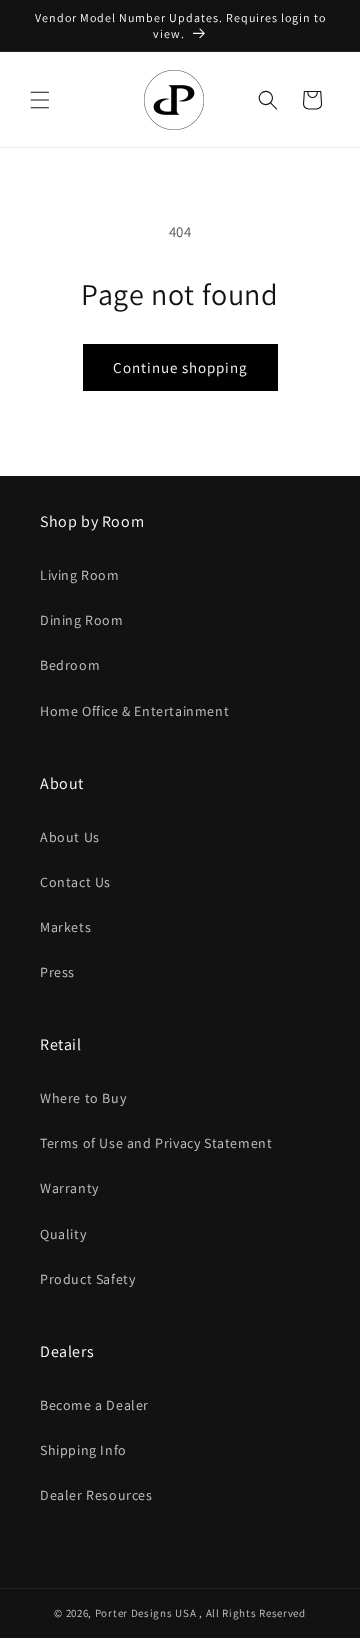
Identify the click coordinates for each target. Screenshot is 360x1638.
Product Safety (87, 1279)
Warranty (69, 1188)
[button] (40, 100)
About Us (70, 837)
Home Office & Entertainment (134, 711)
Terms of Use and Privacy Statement (156, 1143)
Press (57, 972)
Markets (65, 927)
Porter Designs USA (146, 1613)
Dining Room (82, 620)
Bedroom (70, 665)
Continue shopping (180, 367)
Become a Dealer (94, 1405)
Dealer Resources (96, 1495)
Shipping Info (83, 1450)
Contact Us (75, 882)
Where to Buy (83, 1098)
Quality (63, 1234)
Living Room (80, 575)
